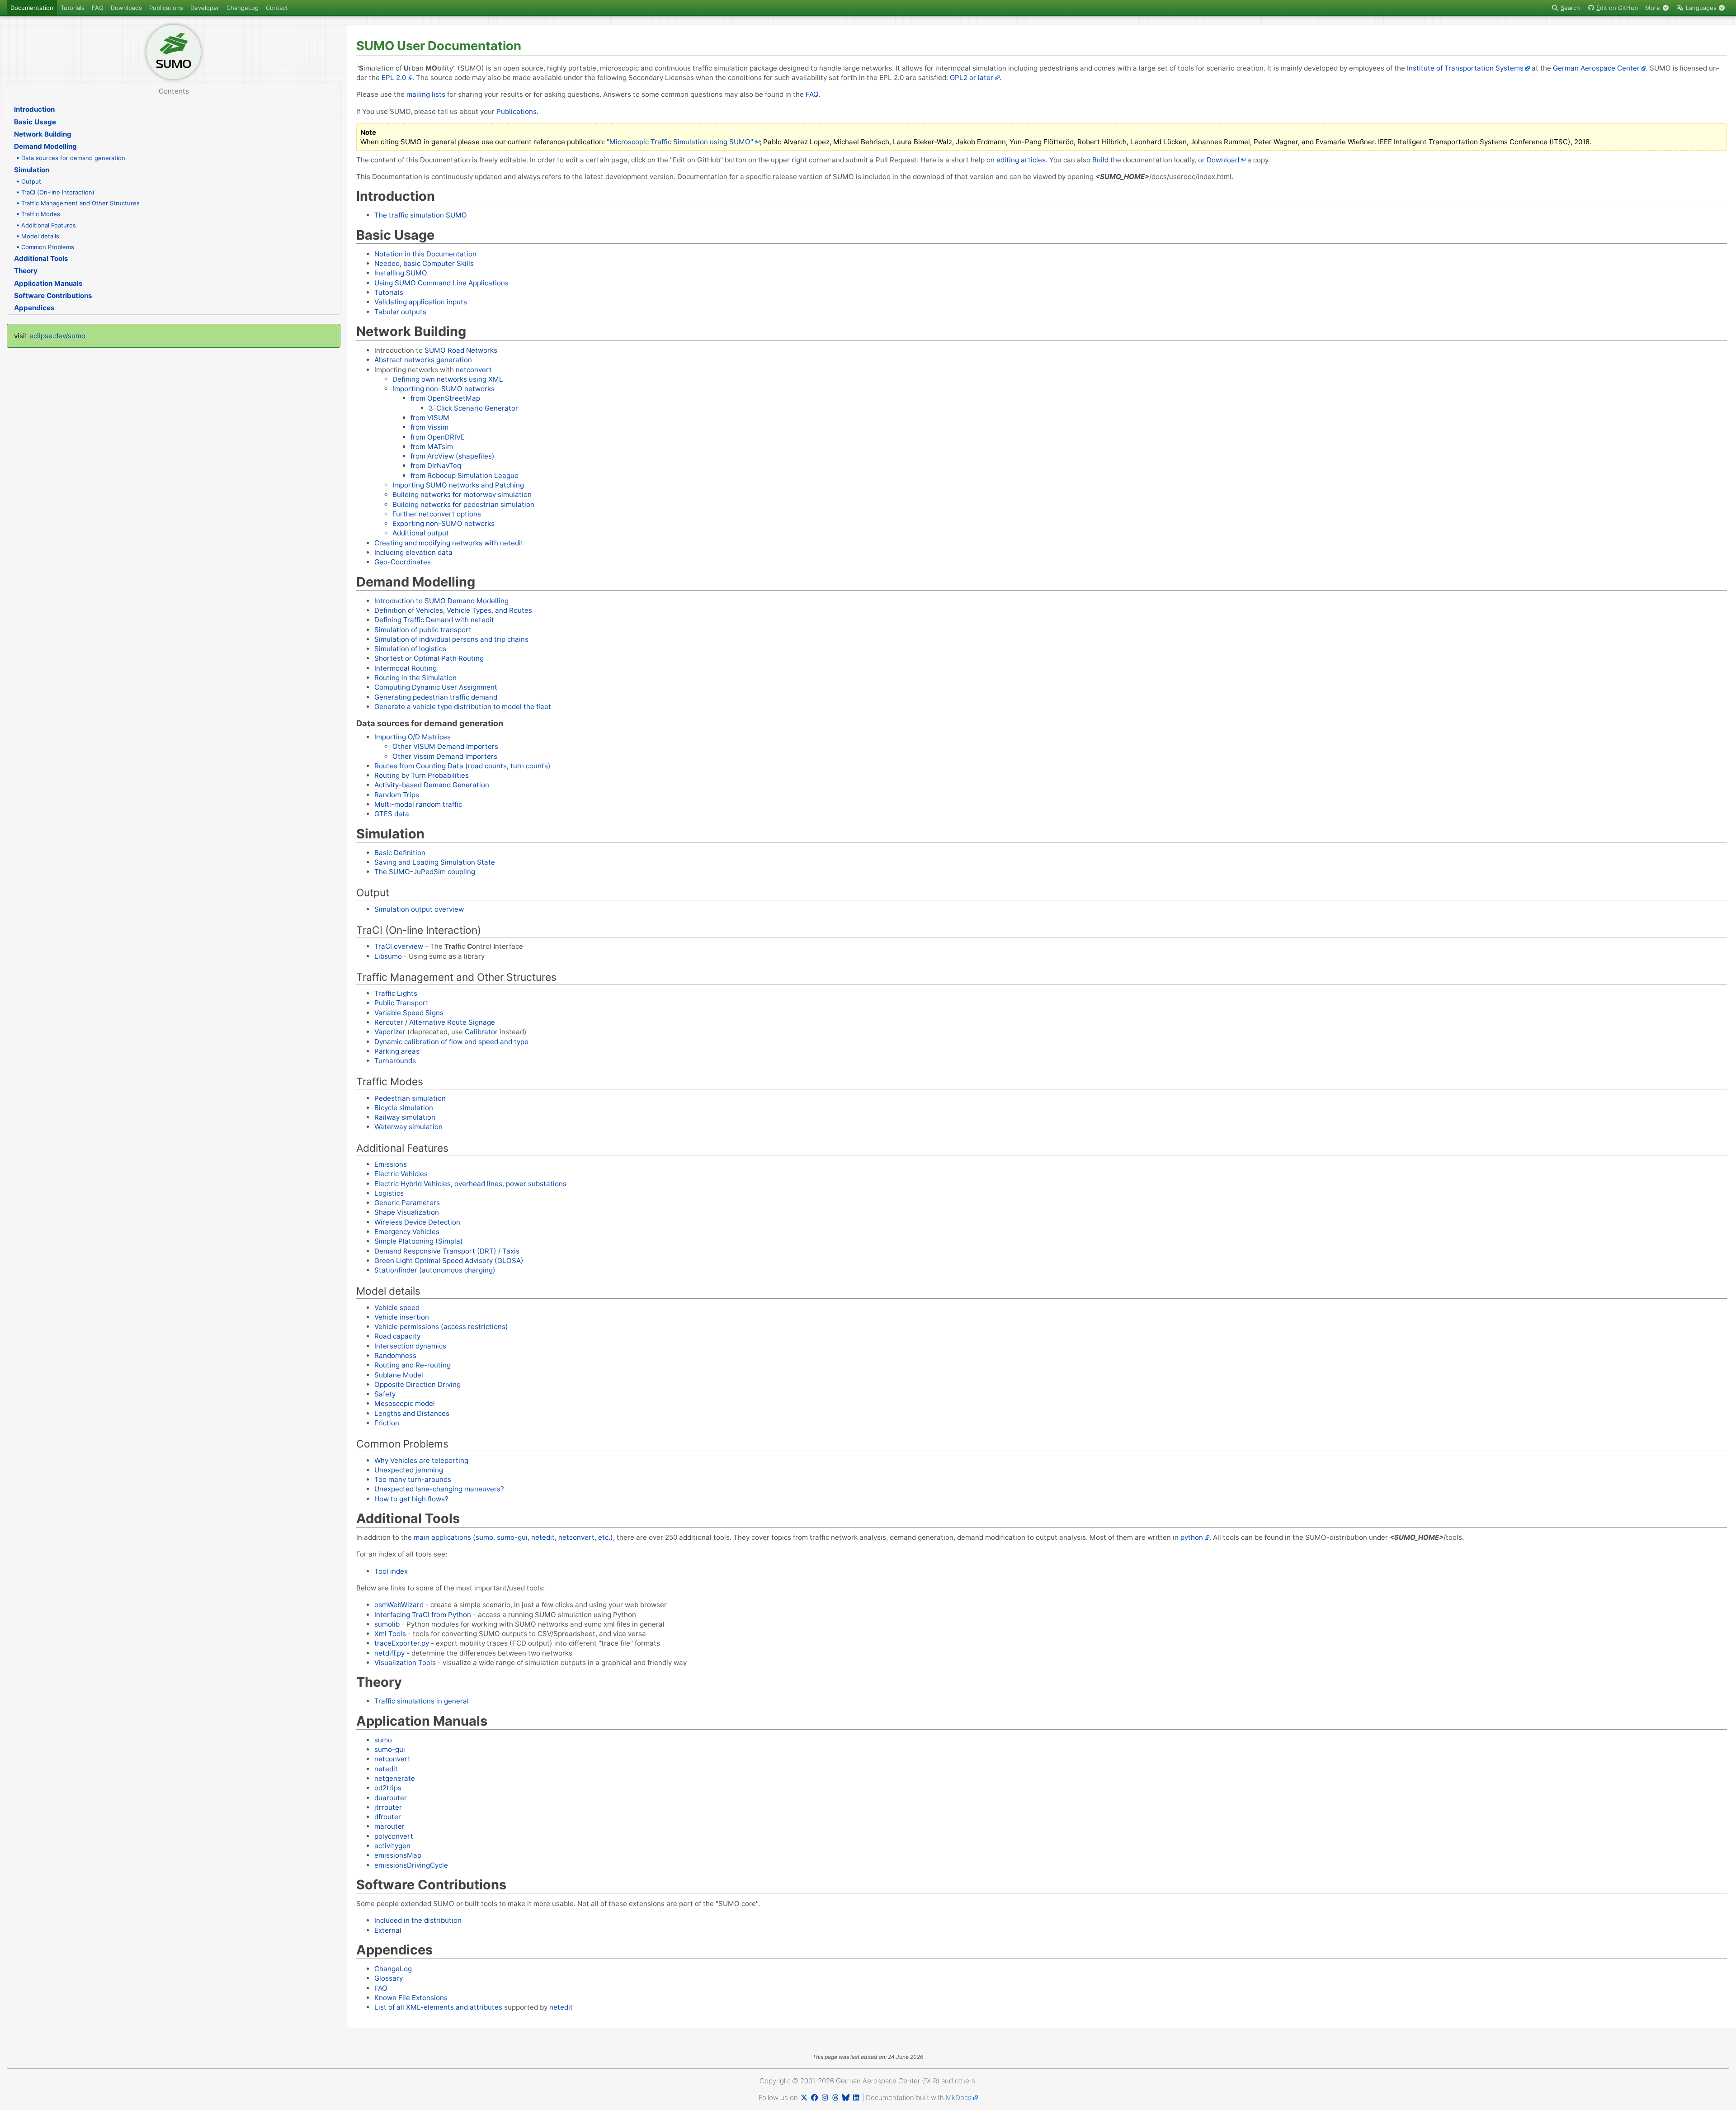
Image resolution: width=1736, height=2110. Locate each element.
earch (1570, 8)
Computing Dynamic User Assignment (436, 687)
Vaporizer (390, 1032)
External (388, 1930)
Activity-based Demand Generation (432, 785)
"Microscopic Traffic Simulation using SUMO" (680, 142)
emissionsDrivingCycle (411, 1865)
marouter (389, 1826)
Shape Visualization (407, 1212)
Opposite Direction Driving (417, 1384)
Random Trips (397, 795)
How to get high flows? (411, 1499)
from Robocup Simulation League (465, 475)
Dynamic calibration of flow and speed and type (451, 1042)
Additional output (421, 533)
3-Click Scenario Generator (473, 408)
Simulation (32, 170)
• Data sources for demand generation (71, 158)
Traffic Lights (396, 993)
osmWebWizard (399, 1605)
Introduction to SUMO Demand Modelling (441, 601)
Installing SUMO (401, 273)
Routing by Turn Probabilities (422, 775)
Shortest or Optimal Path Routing (429, 658)
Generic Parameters (407, 1203)
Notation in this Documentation (425, 254)
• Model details (38, 236)
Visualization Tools (405, 1663)
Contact (277, 8)
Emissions (391, 1164)
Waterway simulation (408, 1127)
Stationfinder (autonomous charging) (435, 1270)
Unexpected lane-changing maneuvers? (439, 1489)
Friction (387, 1423)
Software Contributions (53, 296)
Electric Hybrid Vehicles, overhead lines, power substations (470, 1184)
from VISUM (430, 418)
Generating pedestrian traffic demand (436, 697)
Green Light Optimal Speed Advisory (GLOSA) (449, 1261)
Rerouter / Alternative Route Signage (435, 1022)
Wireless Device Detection (417, 1222)
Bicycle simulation (404, 1108)
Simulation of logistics (410, 649)
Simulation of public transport (423, 630)
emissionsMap (398, 1855)
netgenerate (395, 1778)
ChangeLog (243, 8)
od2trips (388, 1788)
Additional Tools (41, 258)
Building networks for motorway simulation (462, 494)
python (1192, 1537)
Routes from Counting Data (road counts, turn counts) (462, 766)
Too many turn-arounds (413, 1479)
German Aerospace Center (1596, 68)
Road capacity (397, 1336)
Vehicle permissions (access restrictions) (441, 1327)
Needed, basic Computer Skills (424, 263)
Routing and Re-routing (413, 1365)
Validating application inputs (421, 302)
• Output (29, 181)
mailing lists (426, 94)
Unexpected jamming (409, 1470)
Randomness (395, 1355)
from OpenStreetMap (445, 398)
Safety (385, 1394)
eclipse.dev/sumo (57, 336)
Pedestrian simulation (410, 1098)
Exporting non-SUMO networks (443, 523)
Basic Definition (400, 853)
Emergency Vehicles (407, 1232)
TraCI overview (399, 946)
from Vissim (429, 427)
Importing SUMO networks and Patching (458, 485)
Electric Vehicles (401, 1174)
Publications (166, 8)
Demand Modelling (45, 146)
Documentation (32, 8)
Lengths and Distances (412, 1413)
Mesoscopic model (405, 1403)
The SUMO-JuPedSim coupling (425, 872)
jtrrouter (388, 1807)
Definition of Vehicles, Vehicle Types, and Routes (453, 610)
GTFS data (392, 814)
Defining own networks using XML (448, 379)
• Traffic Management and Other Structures (78, 203)
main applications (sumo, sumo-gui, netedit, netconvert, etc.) (513, 1537)
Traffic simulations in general (422, 1701)
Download (1223, 160)
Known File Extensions (411, 1998)
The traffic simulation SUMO (421, 215)
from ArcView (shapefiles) (453, 456)
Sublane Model (399, 1375)
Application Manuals (48, 283)
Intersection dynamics (410, 1346)
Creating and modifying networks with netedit (449, 543)
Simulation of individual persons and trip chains (451, 639)
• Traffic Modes (38, 214)
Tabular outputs (400, 312)
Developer (205, 8)
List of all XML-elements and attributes (438, 2007)
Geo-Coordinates (403, 562)
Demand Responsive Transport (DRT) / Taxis (447, 1251)
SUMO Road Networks (461, 350)
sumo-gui (390, 1749)
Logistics (389, 1193)
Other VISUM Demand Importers (445, 746)
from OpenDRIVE (438, 437)
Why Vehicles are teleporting (421, 1460)
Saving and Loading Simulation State (435, 862)
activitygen (392, 1846)
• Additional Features (46, 225)
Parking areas (397, 1051)
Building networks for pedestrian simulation (463, 504)
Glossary (389, 1978)
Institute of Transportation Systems (1465, 68)
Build (1100, 160)
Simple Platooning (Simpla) (419, 1241)
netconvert (474, 370)
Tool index (391, 1571)
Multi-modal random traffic (418, 804)
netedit (386, 1769)
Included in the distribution (418, 1920)
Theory (26, 271)
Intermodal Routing (406, 668)
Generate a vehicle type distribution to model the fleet (463, 707)
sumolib (387, 1624)
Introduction (34, 109)
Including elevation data (413, 552)
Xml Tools (390, 1634)
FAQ (98, 8)
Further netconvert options (437, 514)
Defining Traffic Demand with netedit (434, 620)
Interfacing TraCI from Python (423, 1615)
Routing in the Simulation (415, 678)
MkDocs (959, 2098)
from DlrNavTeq (436, 466)
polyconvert (394, 1836)
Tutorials (73, 8)
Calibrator (481, 1032)
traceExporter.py (402, 1643)
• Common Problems (45, 247)
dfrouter (388, 1817)
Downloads (126, 8)
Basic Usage (35, 122)
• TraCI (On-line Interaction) (55, 192)
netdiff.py (389, 1653)
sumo (383, 1740)
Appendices (34, 308)
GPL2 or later (972, 78)
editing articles (1021, 160)
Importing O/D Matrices (413, 737)
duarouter (391, 1798)
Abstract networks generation (423, 360)
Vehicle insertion (402, 1317)
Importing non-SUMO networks (443, 389)
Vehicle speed (397, 1308)
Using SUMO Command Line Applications (441, 283)
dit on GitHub (1617, 8)
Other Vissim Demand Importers (445, 756)
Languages (1701, 8)
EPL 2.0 (394, 78)
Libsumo (388, 956)
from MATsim (432, 447)
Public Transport (401, 1003)
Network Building (43, 134)
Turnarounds (395, 1061)
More (1653, 8)
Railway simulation (405, 1117)
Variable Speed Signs (409, 1013)
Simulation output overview (419, 909)
